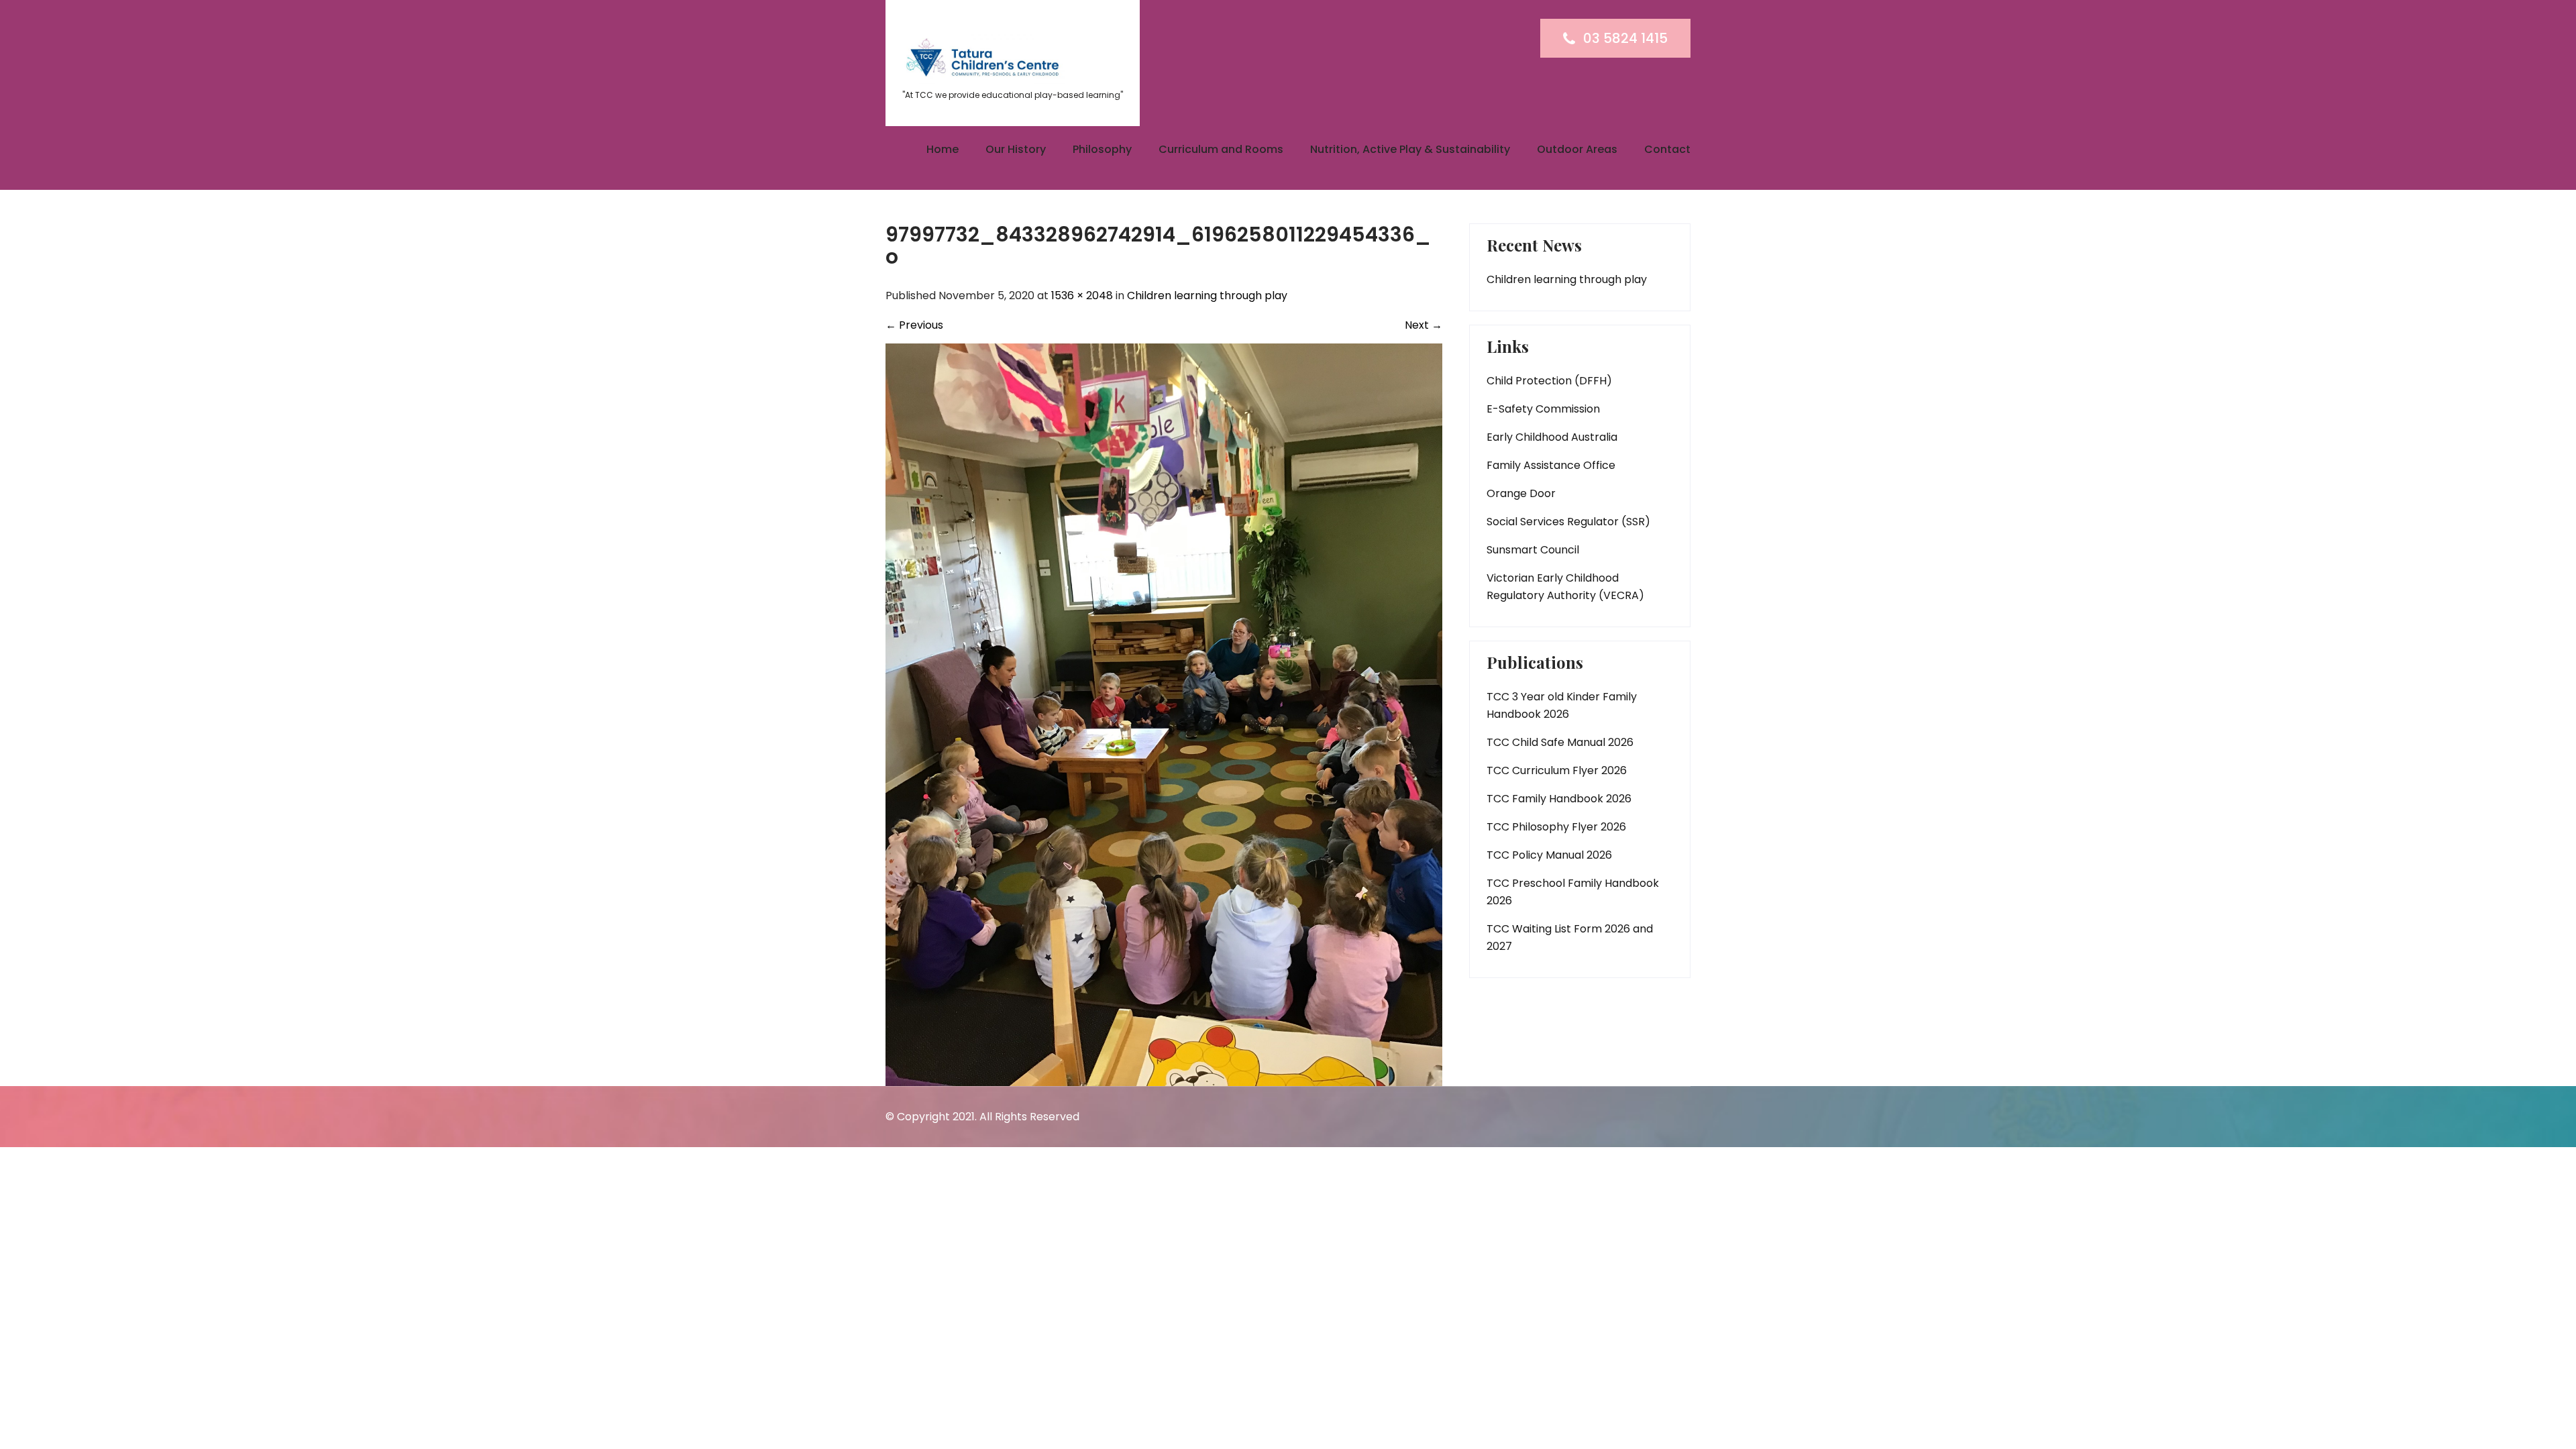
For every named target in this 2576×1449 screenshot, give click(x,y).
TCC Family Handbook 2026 (1559, 799)
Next (1424, 325)
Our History (1016, 149)
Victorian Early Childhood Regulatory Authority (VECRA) (1565, 587)
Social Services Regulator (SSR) (1568, 522)
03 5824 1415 (1625, 38)
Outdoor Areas (1577, 149)
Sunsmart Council (1533, 550)
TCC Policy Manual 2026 (1549, 855)
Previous (914, 325)
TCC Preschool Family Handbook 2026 (1573, 892)
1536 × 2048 (1082, 296)
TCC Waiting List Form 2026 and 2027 (1570, 937)
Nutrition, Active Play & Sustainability (1410, 149)
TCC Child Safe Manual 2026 (1560, 742)
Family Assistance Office (1551, 465)
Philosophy (1102, 149)
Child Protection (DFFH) (1549, 381)
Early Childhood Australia (1552, 437)
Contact (1667, 149)
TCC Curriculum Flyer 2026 (1557, 770)
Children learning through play (1207, 296)
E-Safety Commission (1543, 409)
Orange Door (1521, 493)
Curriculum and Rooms (1221, 149)
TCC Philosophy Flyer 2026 (1556, 827)
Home (943, 149)
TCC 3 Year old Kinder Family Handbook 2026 (1562, 705)
